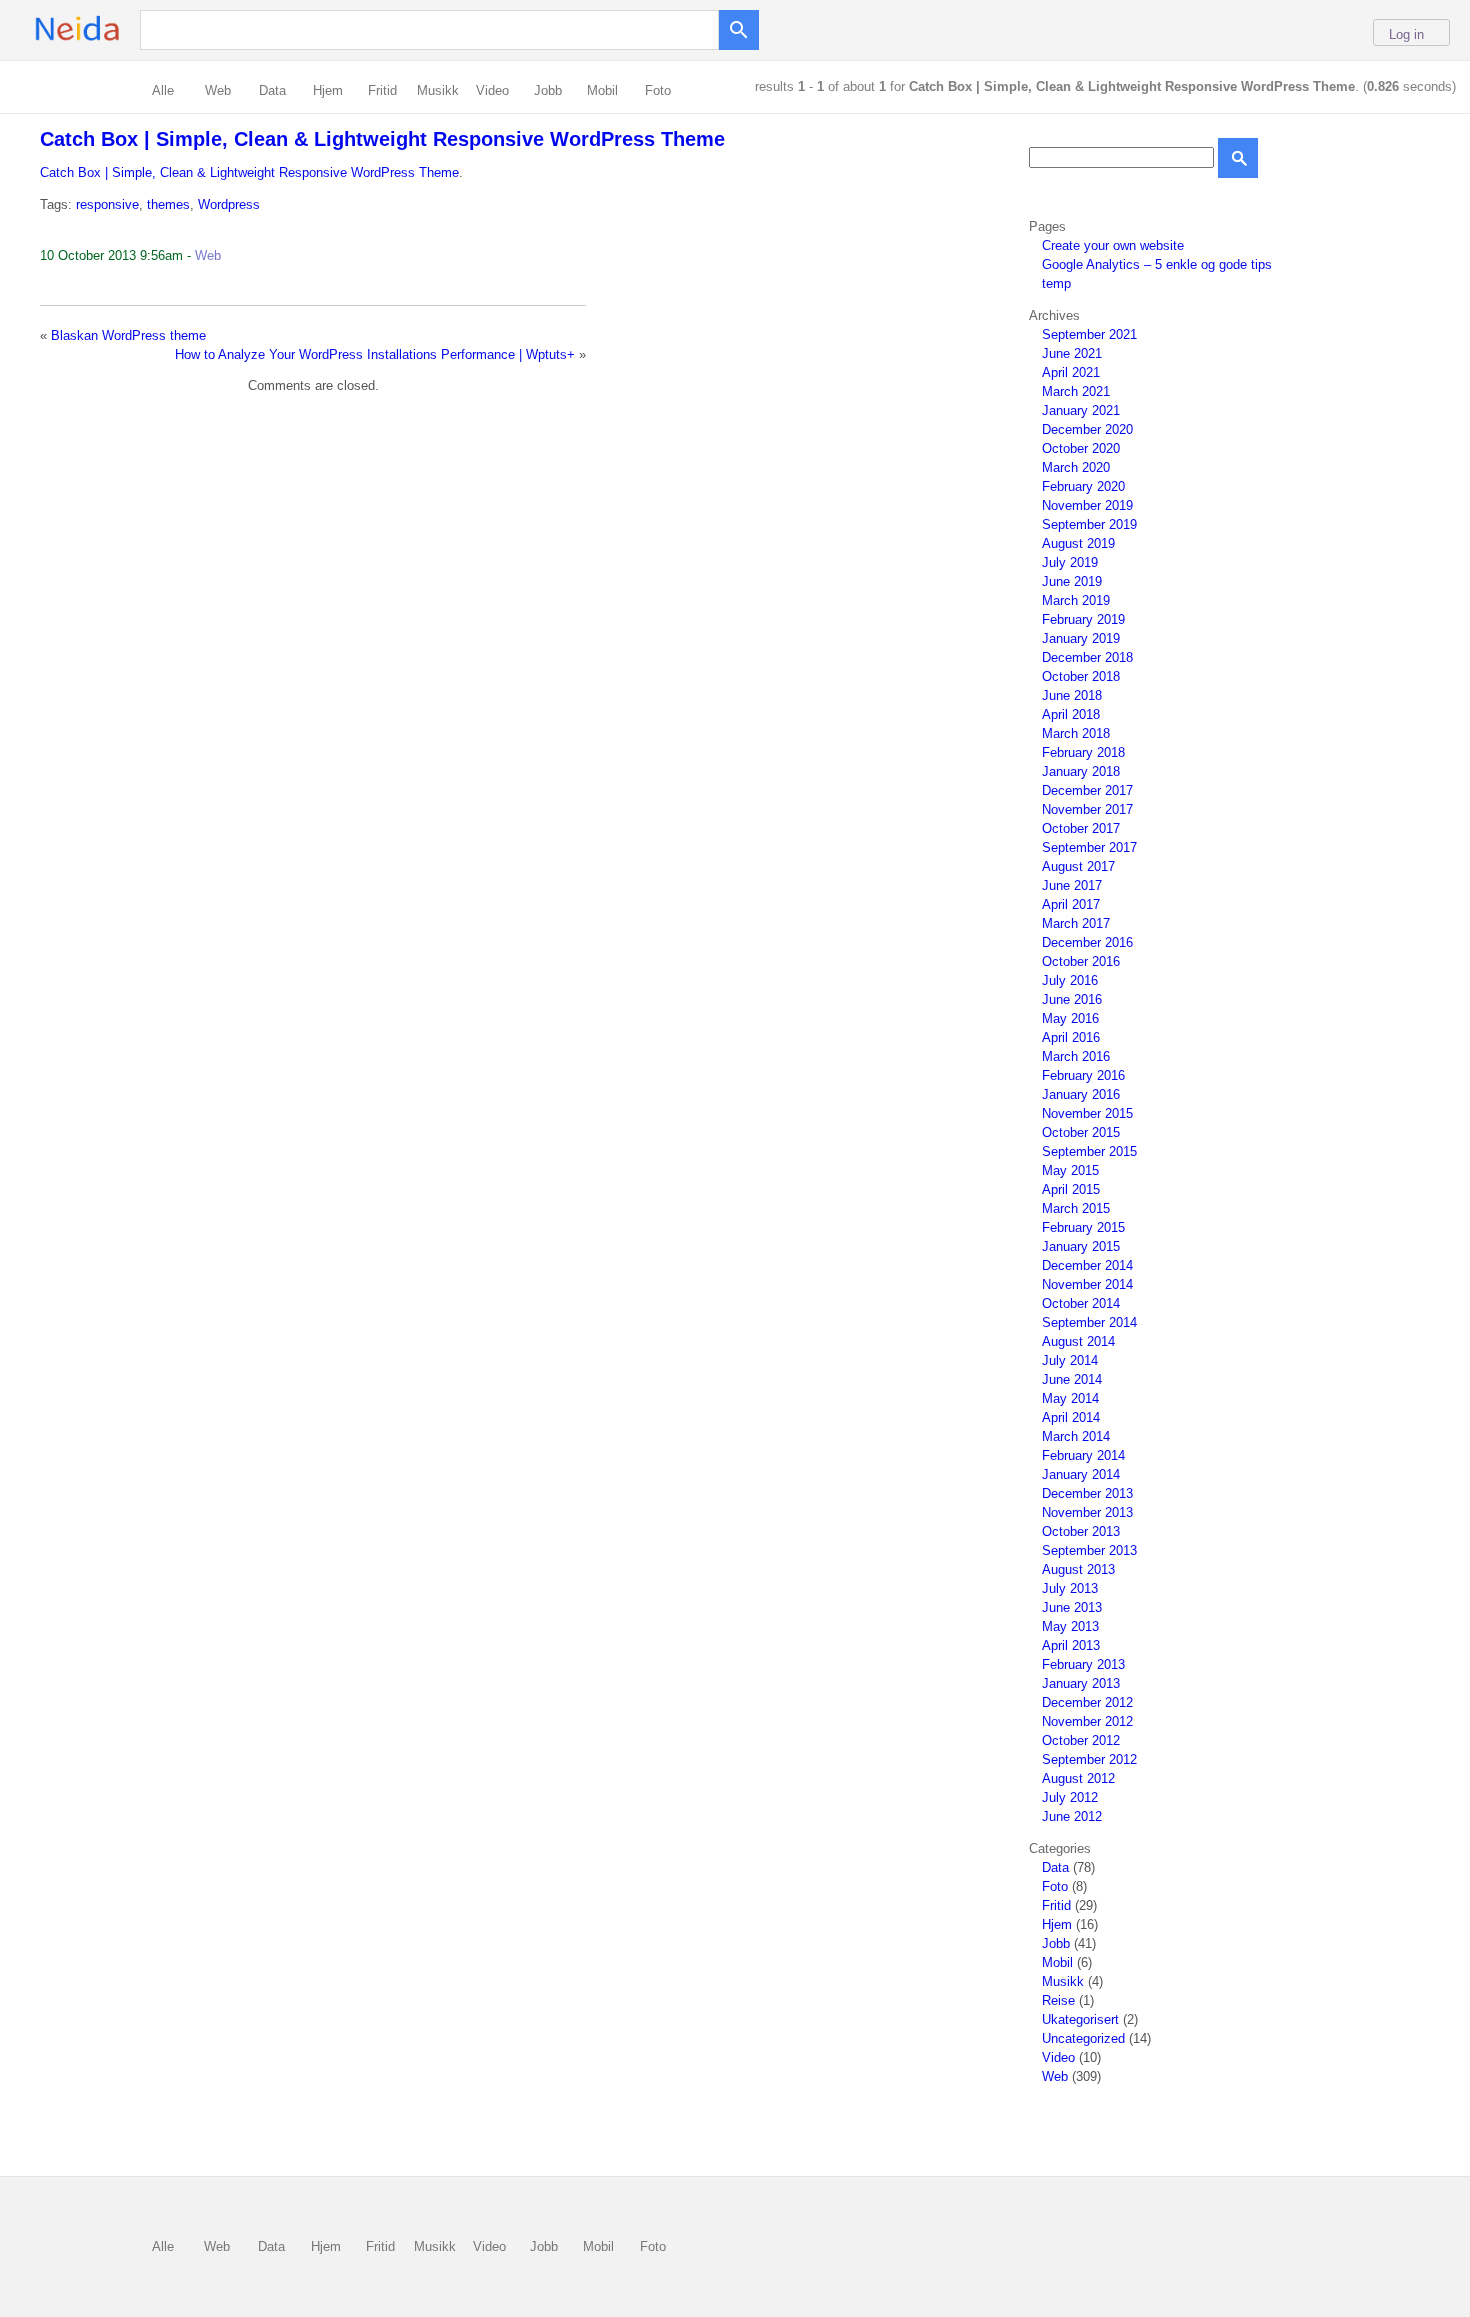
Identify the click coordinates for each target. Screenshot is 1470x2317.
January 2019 (1081, 638)
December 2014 (1087, 1265)
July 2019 (1070, 562)
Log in (1406, 34)
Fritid (382, 90)
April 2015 (1071, 1189)
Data (272, 90)
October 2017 (1081, 828)
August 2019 (1078, 543)
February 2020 (1083, 486)
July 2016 (1070, 980)
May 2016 (1070, 1018)
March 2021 (1076, 391)
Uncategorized (1083, 2038)
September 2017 (1089, 847)
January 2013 (1081, 1683)
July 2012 (1070, 1797)
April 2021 (1071, 372)
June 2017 (1072, 885)
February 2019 (1083, 619)
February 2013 (1083, 1664)
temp (1056, 283)
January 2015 (1081, 1246)
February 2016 (1083, 1075)
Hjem (328, 90)
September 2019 (1089, 524)
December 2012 (1087, 1702)
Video (492, 90)
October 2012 (1081, 1740)
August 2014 (1078, 1341)
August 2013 (1078, 1569)
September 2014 (1089, 1322)
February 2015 (1083, 1227)
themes (168, 204)
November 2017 (1087, 809)
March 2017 (1076, 923)
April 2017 (1071, 904)
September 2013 (1089, 1550)
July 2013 (1070, 1588)
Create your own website (1113, 245)
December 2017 (1087, 790)
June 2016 (1072, 999)
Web (218, 90)
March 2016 (1076, 1056)
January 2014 (1081, 1474)
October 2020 (1081, 448)
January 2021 (1081, 410)
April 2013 (1071, 1645)
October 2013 (1081, 1531)
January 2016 (1081, 1094)
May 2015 (1070, 1170)
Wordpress (229, 204)
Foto (658, 90)
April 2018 (1071, 714)
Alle (163, 90)
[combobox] (434, 29)
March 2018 (1076, 733)
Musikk (438, 90)
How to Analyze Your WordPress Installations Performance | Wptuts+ (375, 354)
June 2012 (1072, 1816)
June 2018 (1072, 695)
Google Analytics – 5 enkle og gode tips (1157, 264)
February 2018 (1083, 752)
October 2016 (1081, 961)
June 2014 (1072, 1379)
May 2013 (1070, 1626)
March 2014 (1076, 1436)
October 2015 (1081, 1132)
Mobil (602, 90)
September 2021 (1089, 334)
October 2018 (1081, 676)
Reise (1058, 2000)
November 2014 (1087, 1284)
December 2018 (1087, 657)
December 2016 (1087, 942)
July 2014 (1070, 1360)
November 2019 (1087, 505)
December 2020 (1087, 429)
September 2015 (1089, 1151)
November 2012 (1087, 1721)
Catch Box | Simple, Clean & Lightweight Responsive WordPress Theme (382, 139)
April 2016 (1071, 1037)
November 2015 (1087, 1113)
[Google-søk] (739, 25)
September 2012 (1089, 1759)
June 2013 (1072, 1607)
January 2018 (1081, 771)
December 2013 (1087, 1493)
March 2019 (1076, 600)
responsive (107, 204)
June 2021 (1072, 353)
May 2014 (1070, 1398)
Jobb (548, 90)
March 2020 (1076, 467)
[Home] (109, 40)
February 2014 (1083, 1455)
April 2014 (1071, 1417)
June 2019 (1072, 581)
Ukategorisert (1080, 2019)
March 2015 (1076, 1208)
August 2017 (1078, 866)
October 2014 (1081, 1303)
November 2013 (1087, 1512)
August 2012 (1078, 1778)
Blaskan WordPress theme (128, 335)
